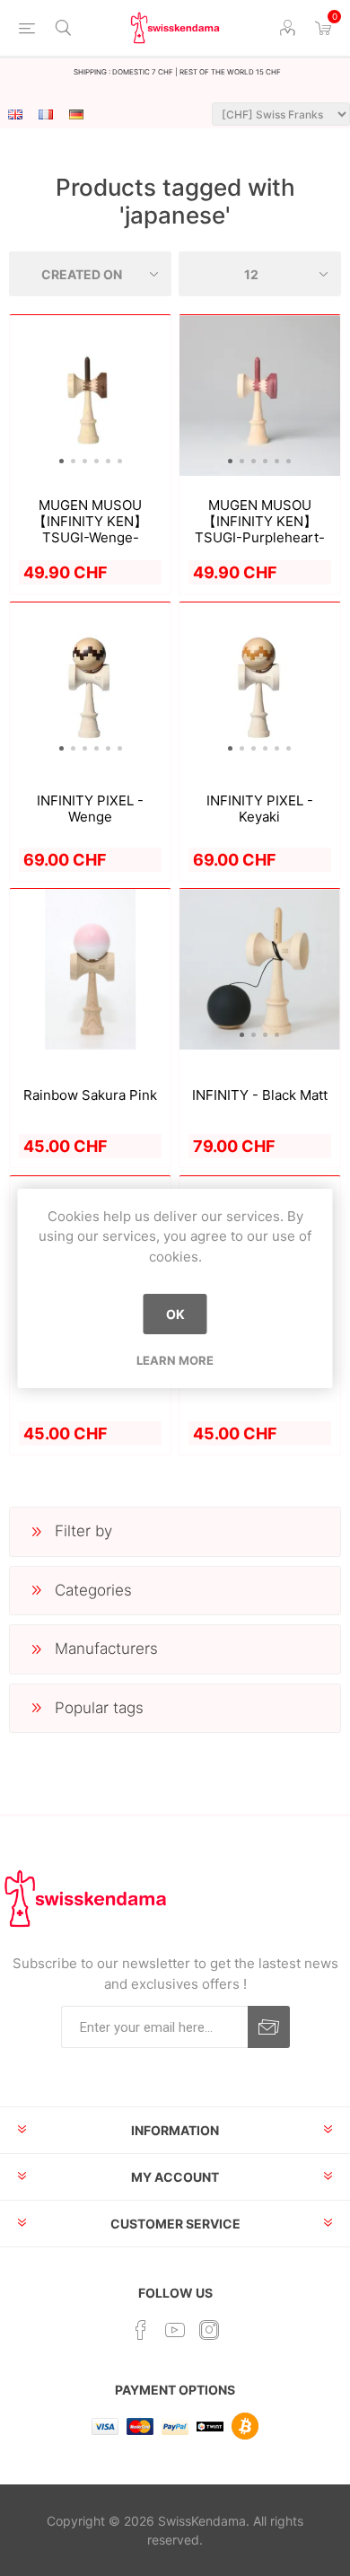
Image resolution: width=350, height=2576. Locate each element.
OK (175, 1314)
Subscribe (269, 2027)
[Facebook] (141, 2330)
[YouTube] (175, 2330)
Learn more (175, 1360)
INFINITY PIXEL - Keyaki (260, 809)
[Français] (46, 114)
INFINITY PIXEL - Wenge (90, 809)
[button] (61, 461)
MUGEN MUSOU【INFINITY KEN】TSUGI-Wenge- (90, 522)
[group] (90, 396)
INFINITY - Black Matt (260, 1095)
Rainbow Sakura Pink (90, 1095)
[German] (76, 114)
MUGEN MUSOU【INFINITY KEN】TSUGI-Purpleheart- (260, 522)
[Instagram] (209, 2330)
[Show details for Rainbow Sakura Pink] (90, 969)
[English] (15, 114)
